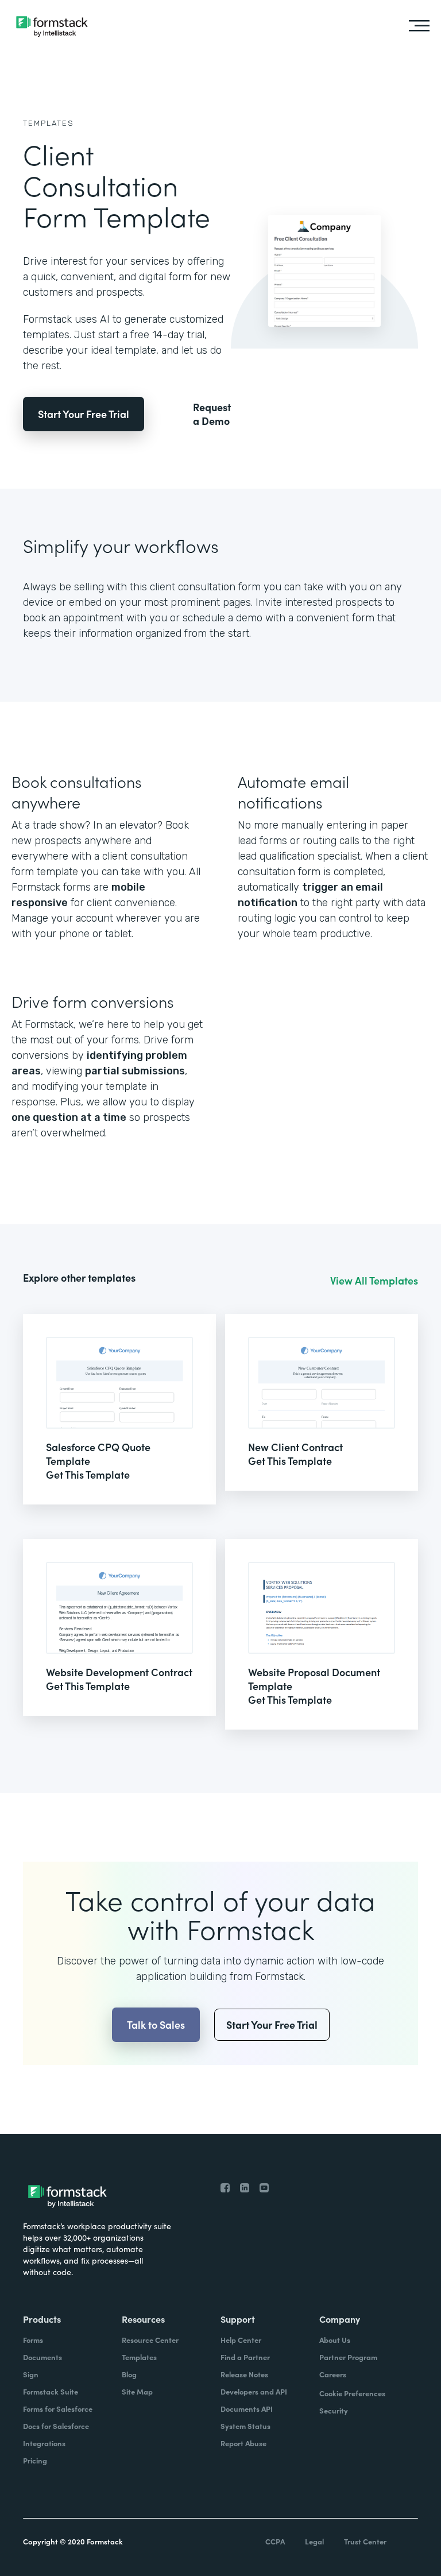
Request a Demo (212, 414)
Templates (49, 123)
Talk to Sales (156, 2024)
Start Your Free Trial (84, 414)
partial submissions (135, 1071)
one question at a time (69, 1117)
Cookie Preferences (352, 2393)
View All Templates (374, 1281)
